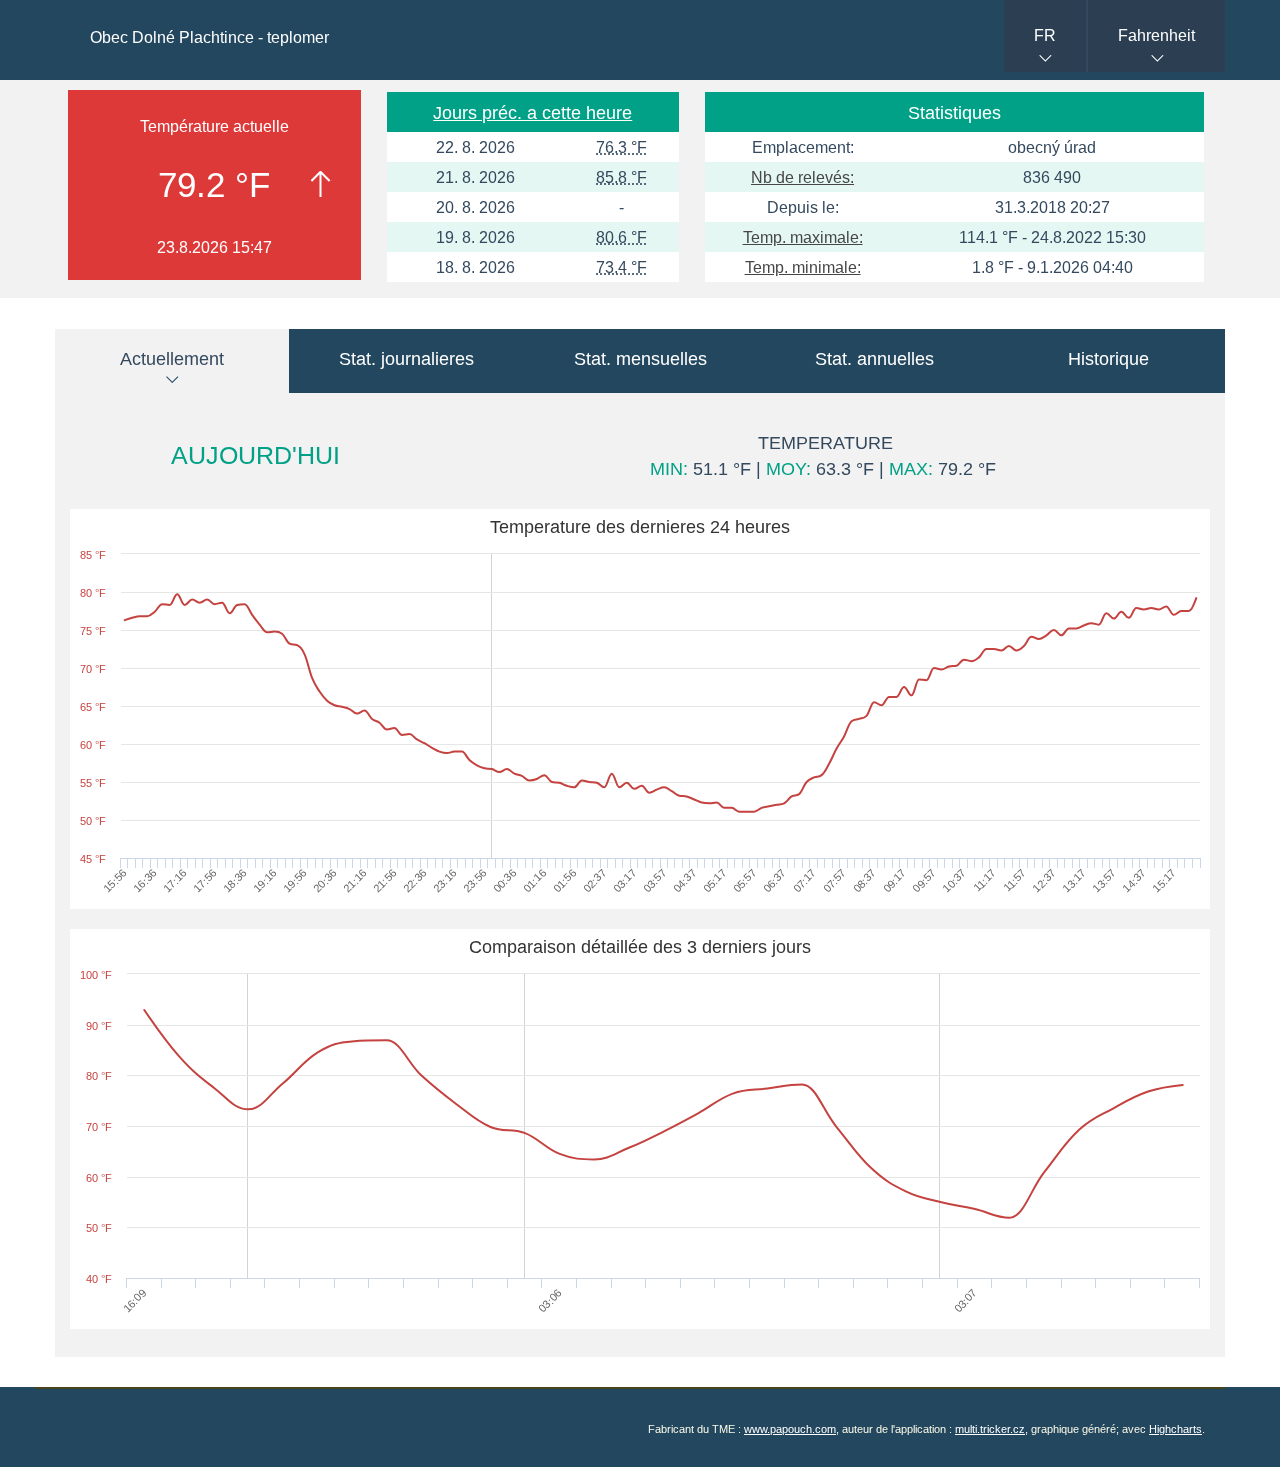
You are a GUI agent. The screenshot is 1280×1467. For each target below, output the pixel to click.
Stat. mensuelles (640, 359)
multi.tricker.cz (990, 1429)
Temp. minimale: (803, 267)
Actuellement (172, 359)
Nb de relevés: (802, 177)
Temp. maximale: (803, 237)
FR (1045, 35)
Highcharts (1175, 1429)
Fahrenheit (1156, 35)
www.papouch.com (790, 1429)
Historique (1108, 359)
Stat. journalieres (406, 359)
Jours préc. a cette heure (532, 113)
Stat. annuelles (874, 359)
